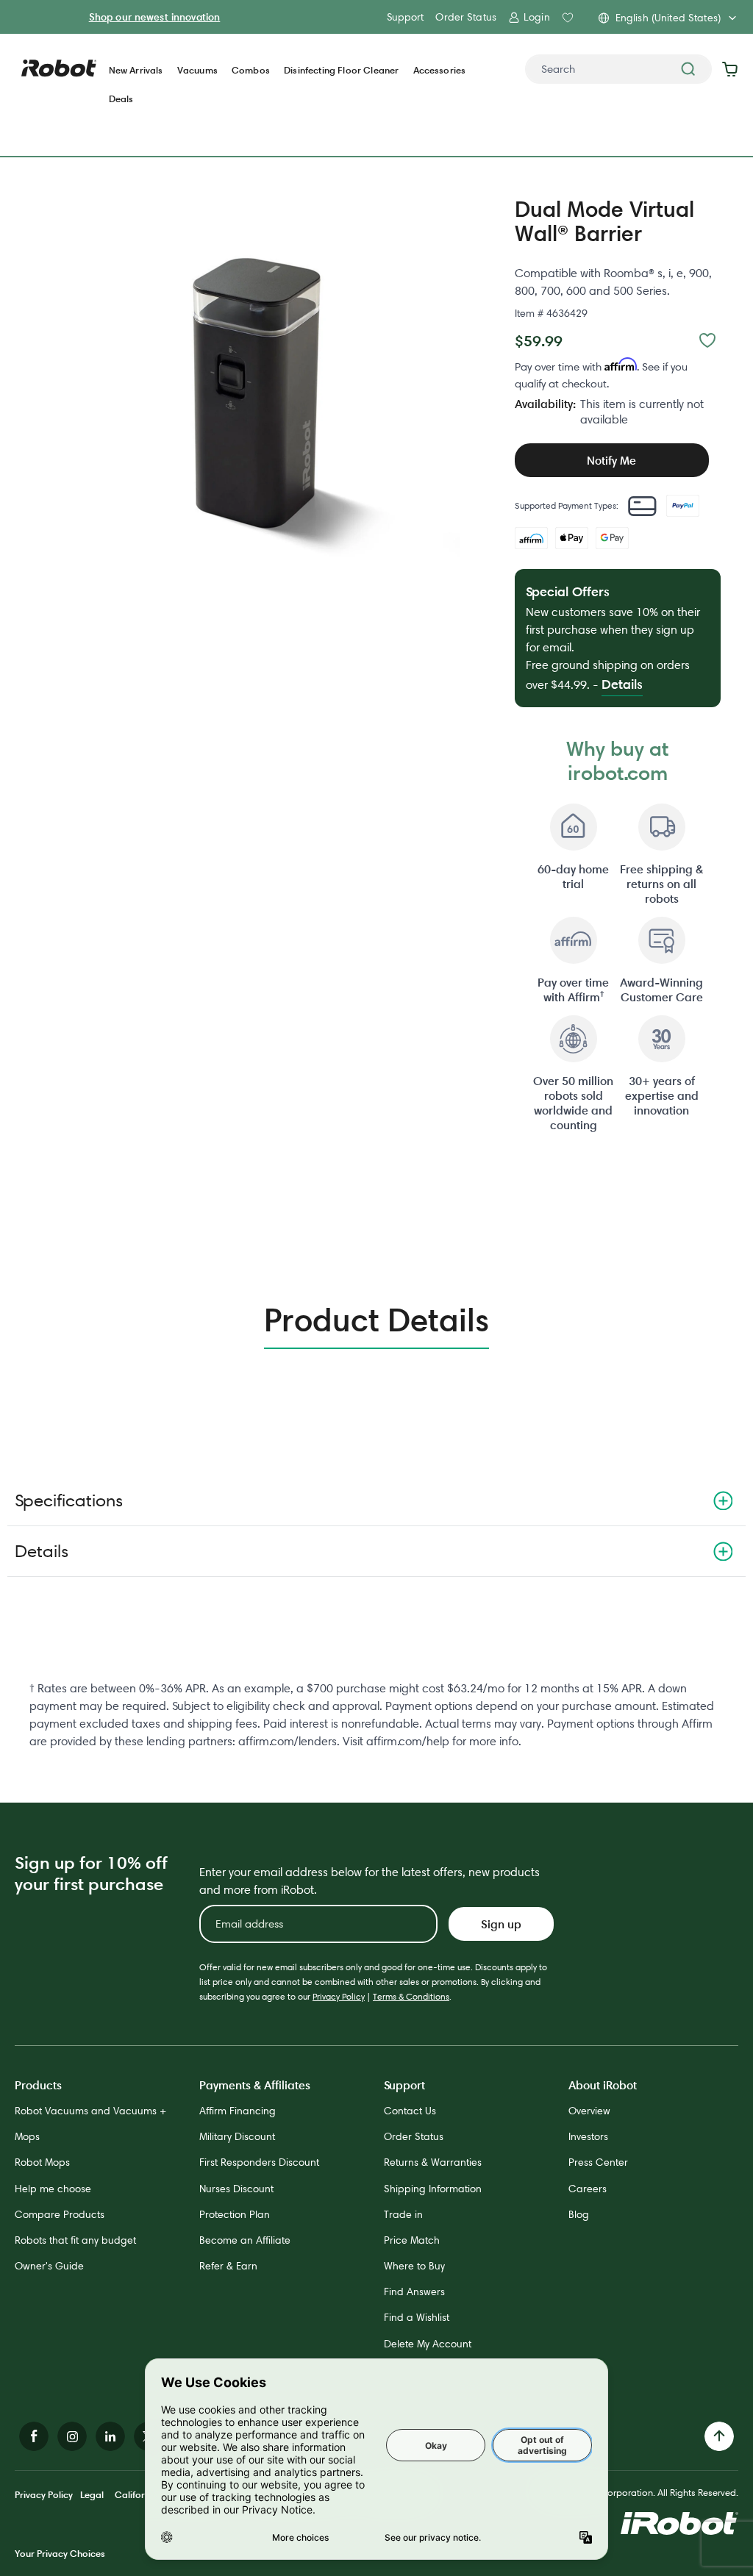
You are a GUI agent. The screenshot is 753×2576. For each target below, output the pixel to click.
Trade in (403, 2214)
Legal (92, 2494)
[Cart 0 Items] (734, 69)
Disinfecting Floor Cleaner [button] (341, 70)
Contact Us (410, 2111)
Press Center (598, 2162)
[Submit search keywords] (688, 69)
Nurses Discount (236, 2189)
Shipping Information (433, 2189)
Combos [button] (251, 70)
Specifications (69, 1500)
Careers (588, 2189)
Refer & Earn (228, 2266)
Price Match (412, 2240)
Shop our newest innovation (155, 17)
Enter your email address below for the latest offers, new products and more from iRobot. (370, 1881)
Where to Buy (414, 2266)
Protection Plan (235, 2214)
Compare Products (60, 2214)
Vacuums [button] (197, 70)
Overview (589, 2111)
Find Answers (414, 2291)
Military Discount (237, 2136)
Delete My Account (428, 2344)
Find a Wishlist (417, 2317)
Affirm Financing (238, 2111)
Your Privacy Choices (60, 2553)
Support (405, 17)
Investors (588, 2136)
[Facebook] (34, 2436)
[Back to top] (719, 2436)
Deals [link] (121, 99)
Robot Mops (42, 2162)
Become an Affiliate (245, 2240)
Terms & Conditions (411, 1996)
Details (42, 1551)
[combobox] (618, 69)
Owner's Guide (49, 2266)
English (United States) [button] (668, 18)
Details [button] (622, 684)
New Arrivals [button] (136, 70)
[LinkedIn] (110, 2436)
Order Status (466, 17)
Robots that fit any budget (75, 2240)
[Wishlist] (707, 340)
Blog (579, 2214)
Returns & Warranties (433, 2162)
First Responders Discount (259, 2162)
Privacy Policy (339, 1996)
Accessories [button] (440, 70)
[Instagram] (72, 2436)
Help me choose (53, 2189)
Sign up (501, 1924)
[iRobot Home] (59, 68)
